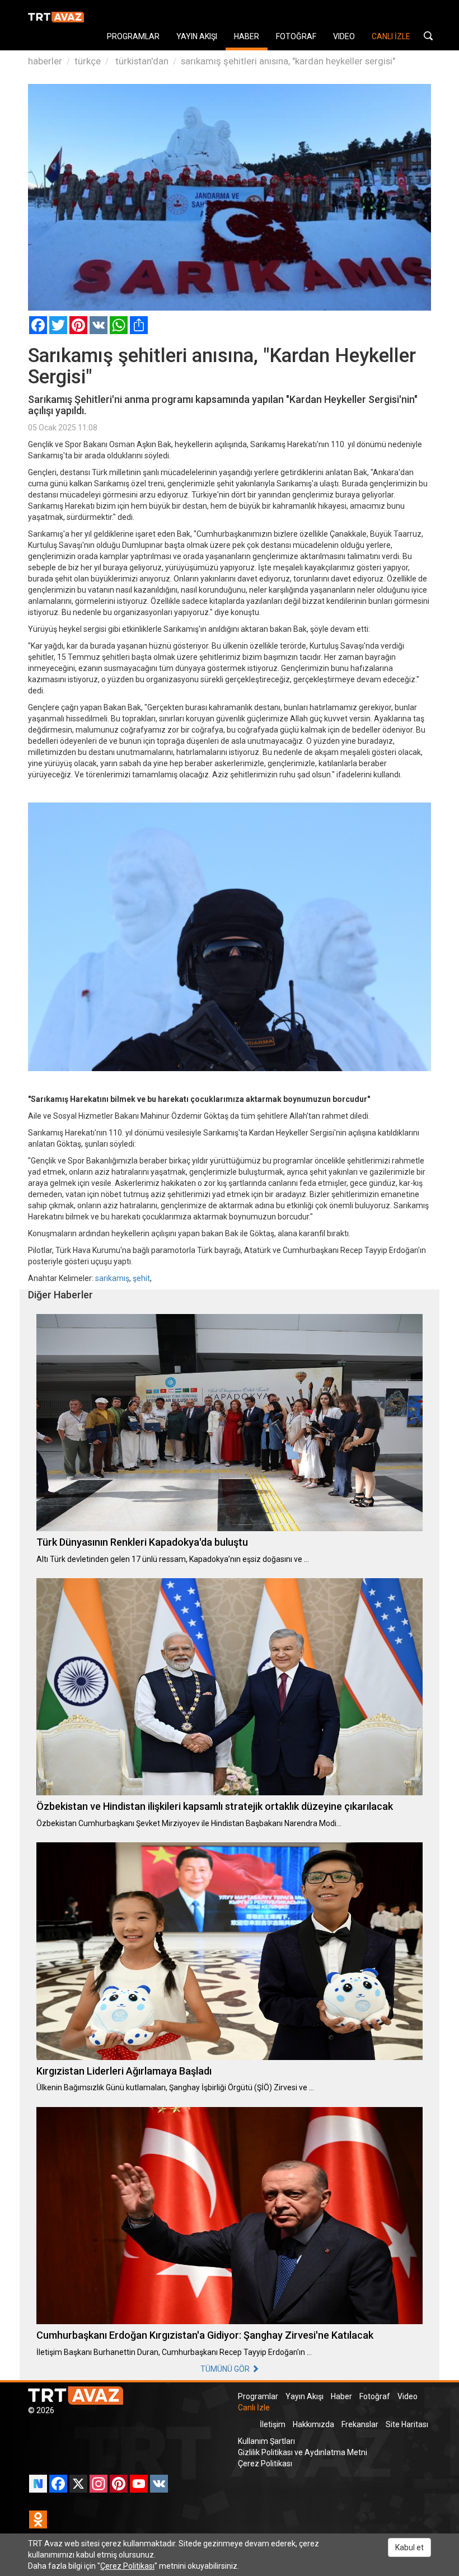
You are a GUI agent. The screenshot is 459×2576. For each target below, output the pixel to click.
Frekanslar (360, 2424)
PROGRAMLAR (133, 36)
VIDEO (344, 36)
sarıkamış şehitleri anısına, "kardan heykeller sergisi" (288, 61)
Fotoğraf (375, 2396)
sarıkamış (112, 1278)
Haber (341, 2396)
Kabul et (409, 2547)
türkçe (88, 61)
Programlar (258, 2396)
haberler (45, 61)
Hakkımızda (313, 2424)
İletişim (273, 2424)
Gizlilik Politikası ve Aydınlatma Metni (303, 2452)
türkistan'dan (141, 61)
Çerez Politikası (265, 2464)
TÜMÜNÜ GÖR (226, 2369)
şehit (141, 1278)
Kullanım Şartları (266, 2441)
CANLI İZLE (391, 36)
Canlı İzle (254, 2408)
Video (408, 2396)
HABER (247, 36)
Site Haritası (407, 2424)
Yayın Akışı (305, 2396)
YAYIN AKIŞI (197, 36)
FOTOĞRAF (296, 36)
